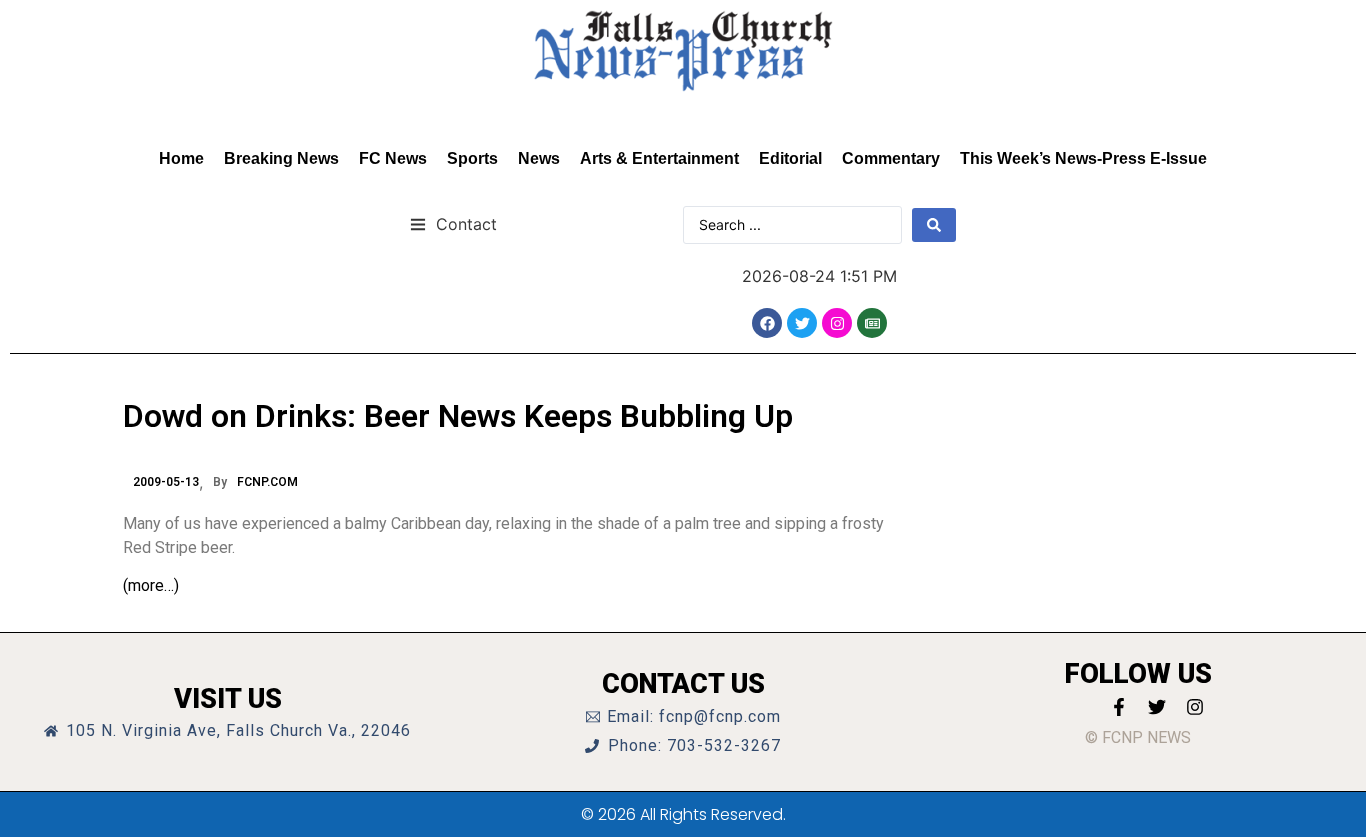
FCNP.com (267, 482)
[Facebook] (767, 323)
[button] (453, 223)
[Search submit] (934, 225)
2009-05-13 (166, 482)
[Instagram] (837, 323)
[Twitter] (802, 323)
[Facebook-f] (1119, 707)
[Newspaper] (872, 323)
